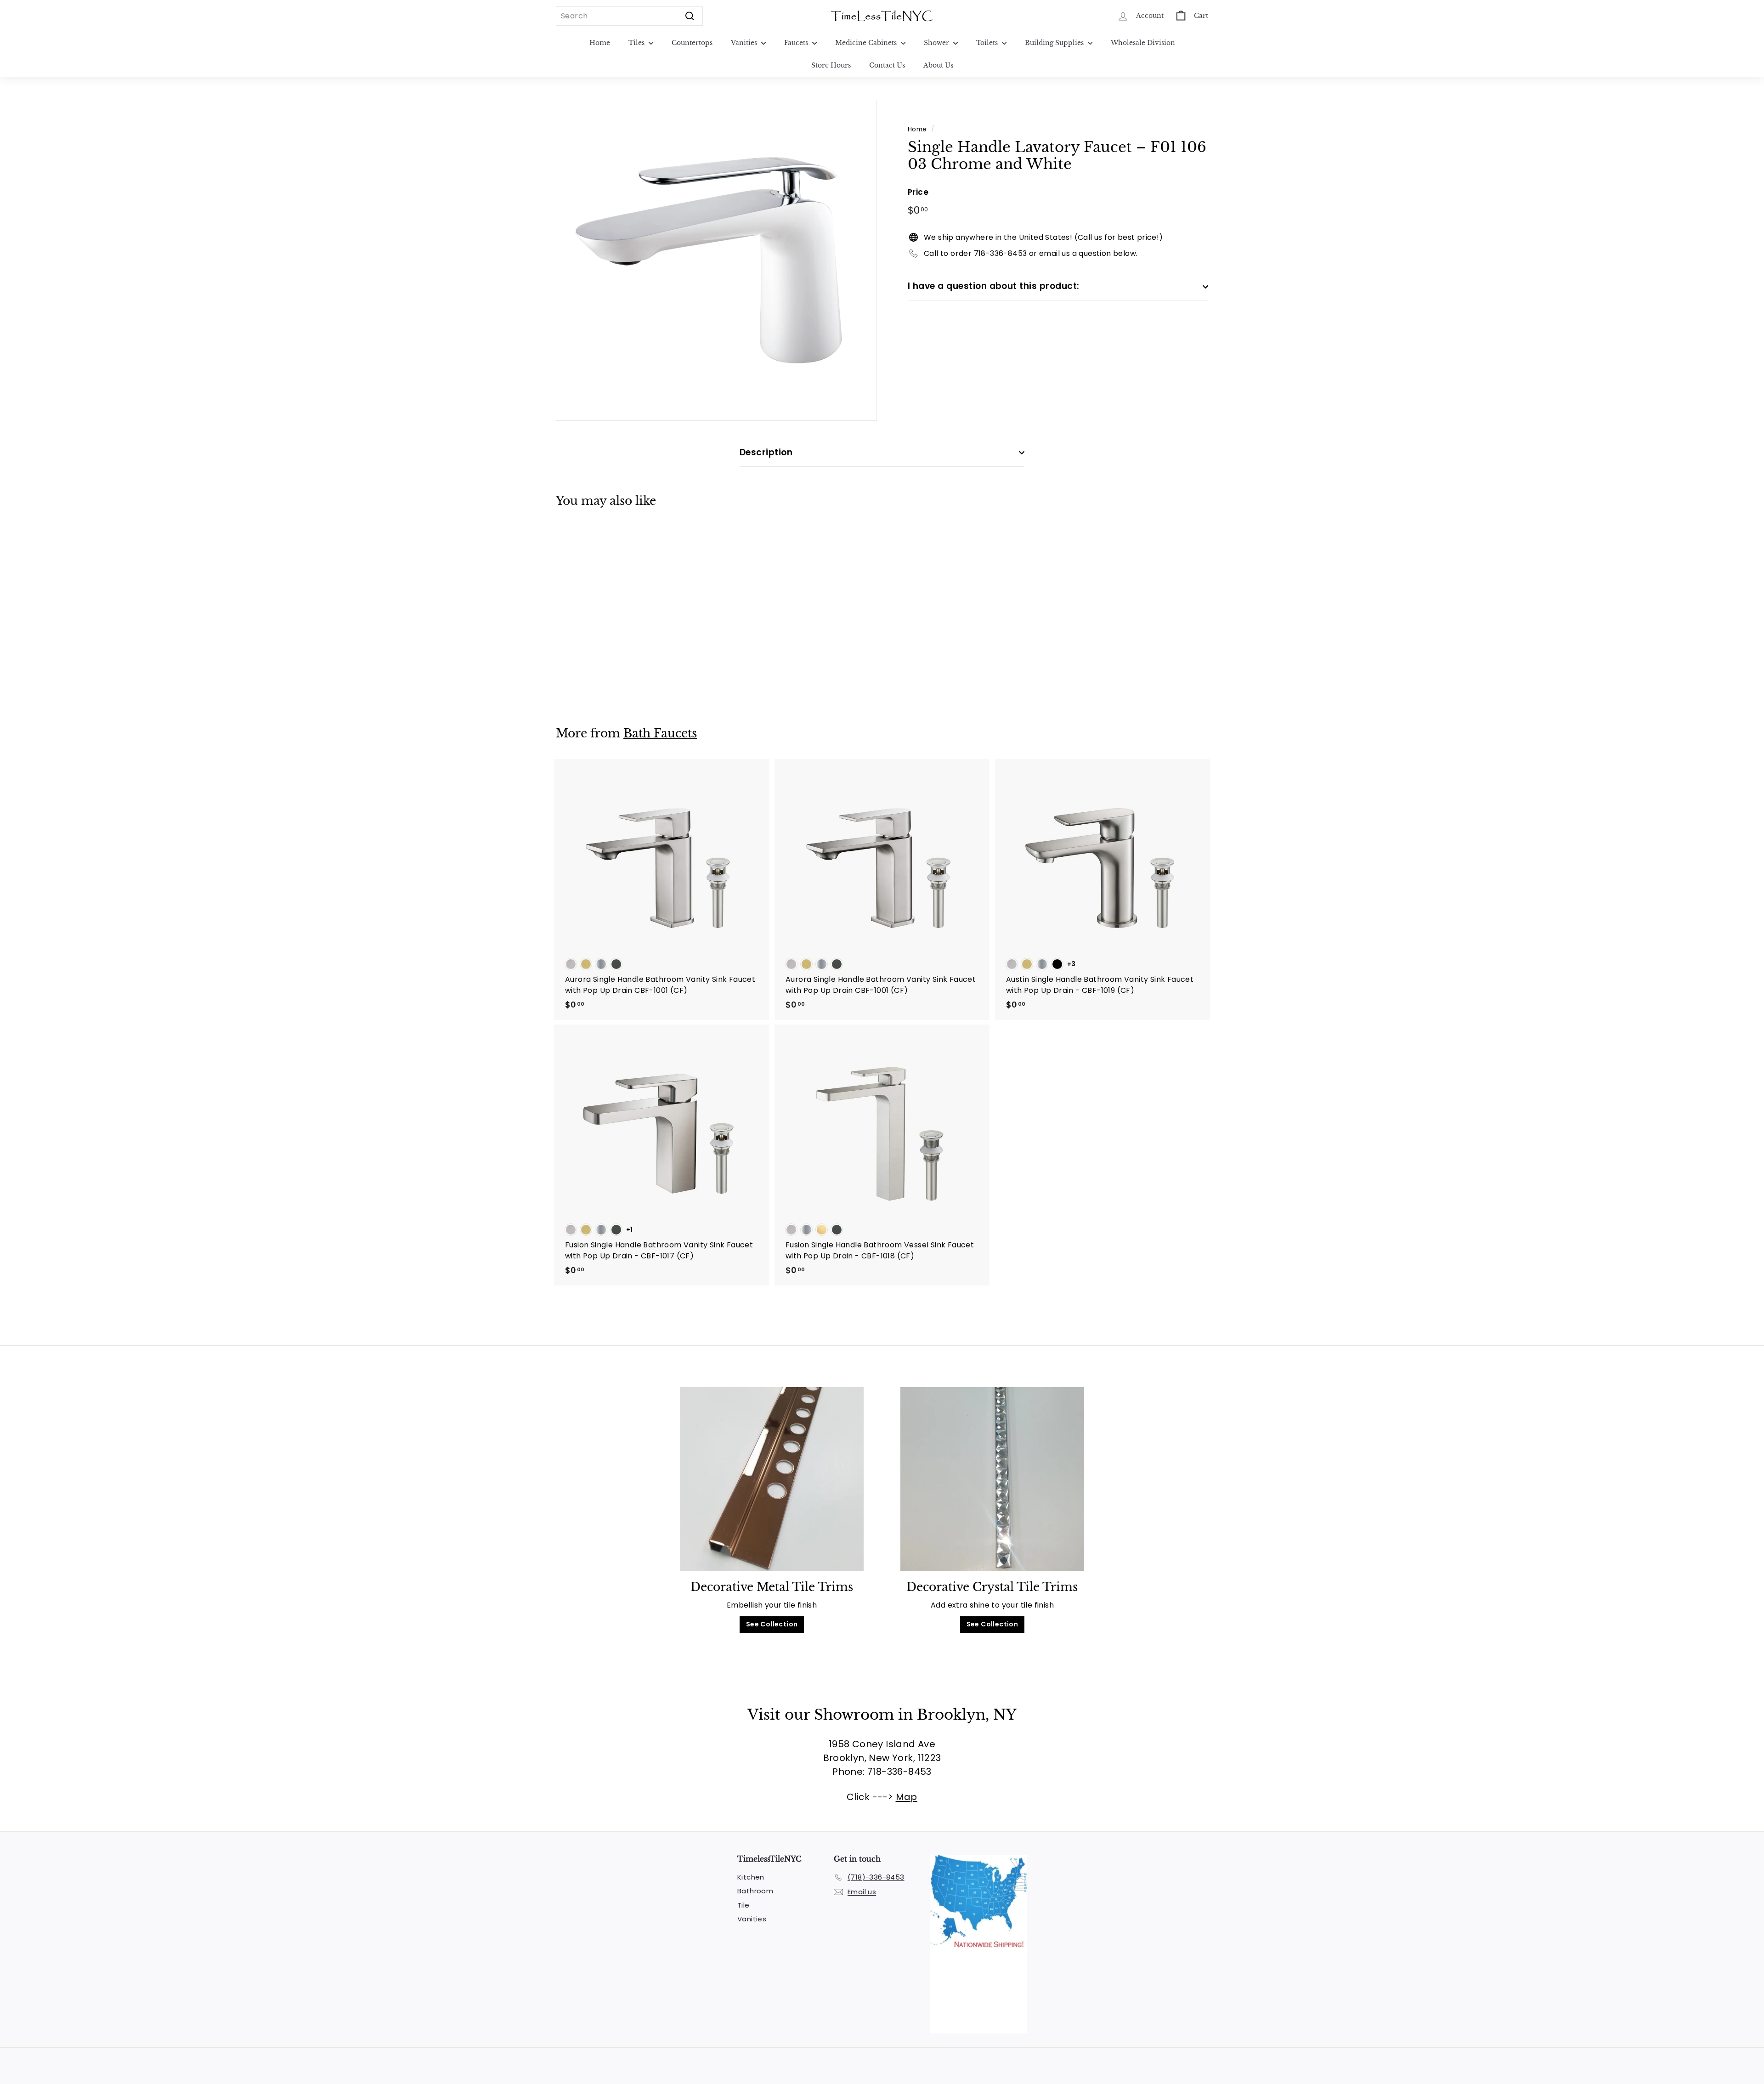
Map (907, 1797)
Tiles (637, 43)
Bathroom (755, 1891)
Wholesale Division (1143, 43)
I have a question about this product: (994, 286)
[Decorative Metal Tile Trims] (772, 1479)
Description (766, 452)
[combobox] (629, 16)
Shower (937, 43)
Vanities (745, 43)
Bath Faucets (660, 733)
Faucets (797, 43)
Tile (743, 1905)
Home (600, 43)
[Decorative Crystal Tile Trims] (992, 1479)
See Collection (772, 1624)
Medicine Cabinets (867, 43)
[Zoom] (716, 260)
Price (918, 192)
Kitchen (751, 1877)
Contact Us (887, 65)
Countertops (692, 43)
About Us (938, 65)
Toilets (988, 43)
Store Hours (831, 65)
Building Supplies (1055, 43)
